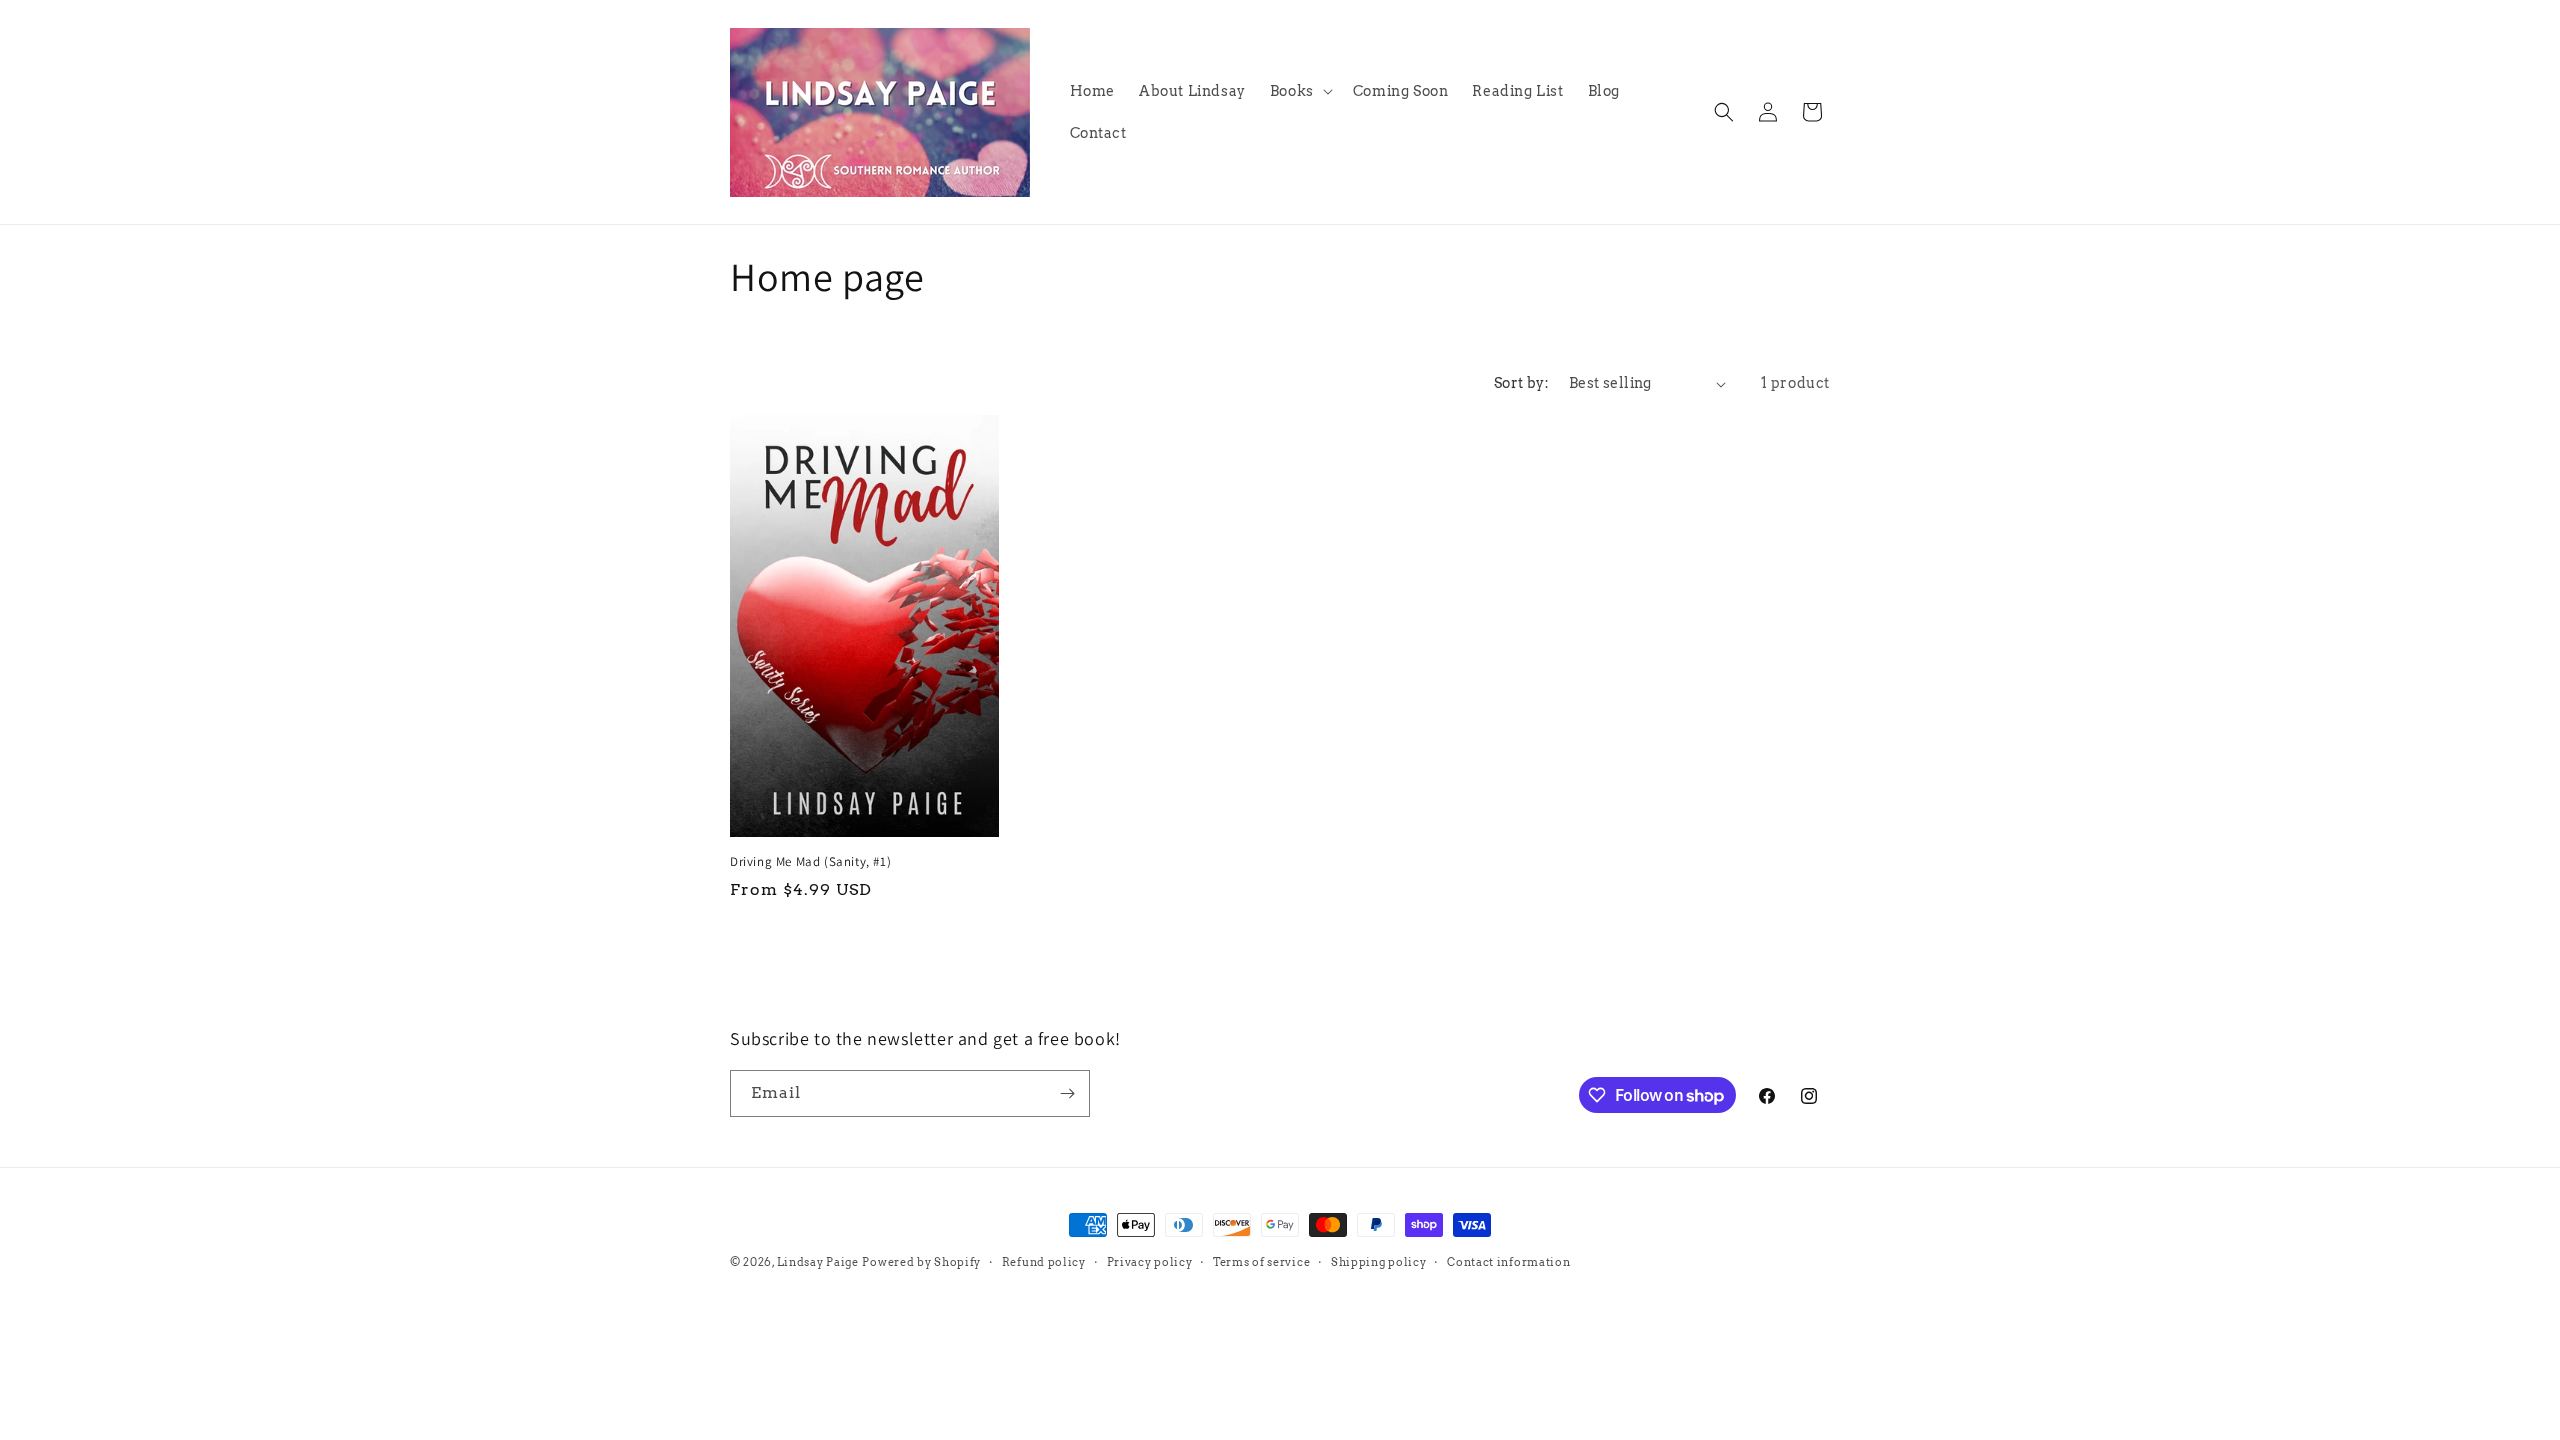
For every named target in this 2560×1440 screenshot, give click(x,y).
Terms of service (1261, 1262)
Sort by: (1521, 383)
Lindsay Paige (818, 1262)
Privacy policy (1150, 1262)
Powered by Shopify (921, 1262)
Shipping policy (1379, 1262)
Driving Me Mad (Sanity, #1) (810, 862)
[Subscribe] (1067, 1093)
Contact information (1508, 1262)
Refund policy (1044, 1262)
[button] (1299, 91)
